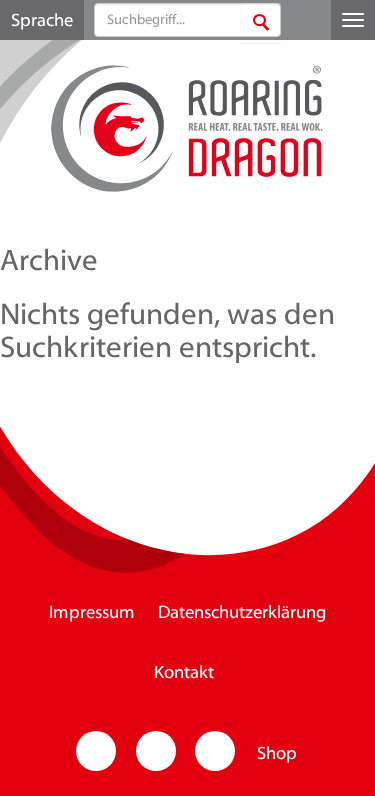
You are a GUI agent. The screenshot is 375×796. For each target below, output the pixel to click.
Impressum (92, 614)
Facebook (156, 751)
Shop (277, 755)
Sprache (42, 22)
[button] (261, 23)
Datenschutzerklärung (242, 614)
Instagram (96, 751)
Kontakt (184, 674)
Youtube (215, 751)
